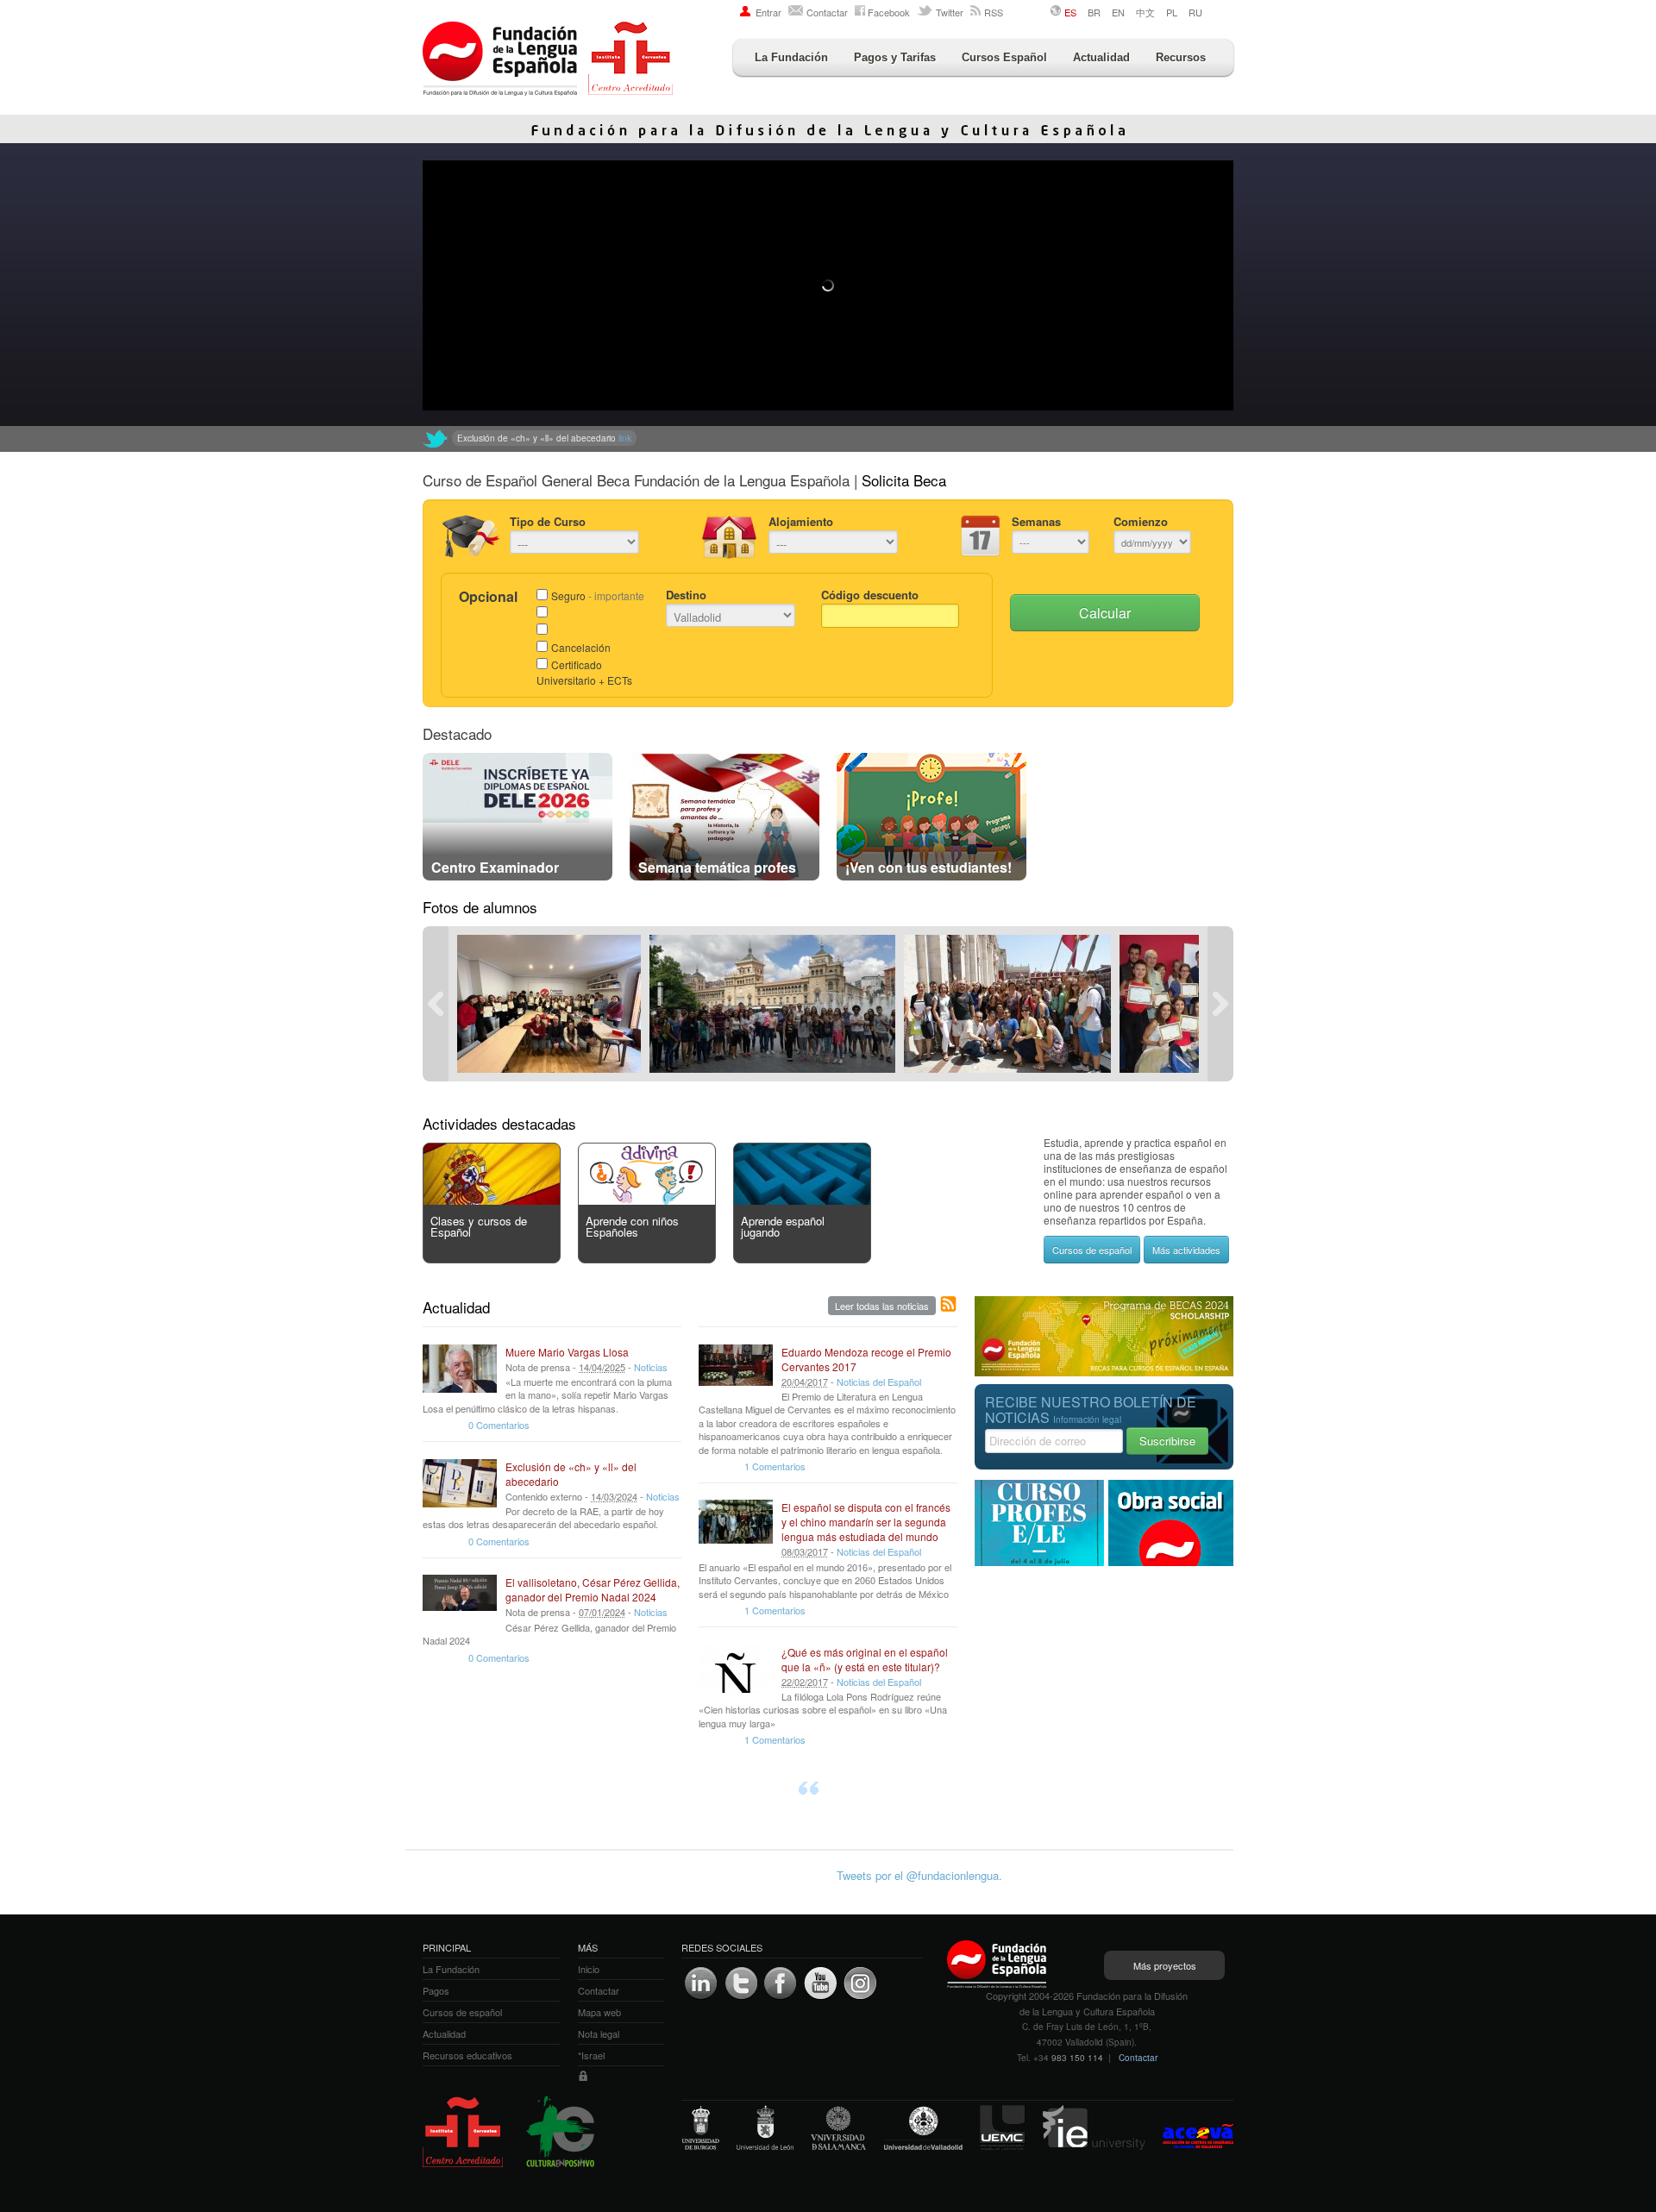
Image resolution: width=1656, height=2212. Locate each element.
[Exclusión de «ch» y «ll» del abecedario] (460, 1483)
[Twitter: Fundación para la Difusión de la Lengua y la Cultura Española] (436, 439)
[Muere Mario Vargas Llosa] (460, 1369)
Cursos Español (1004, 57)
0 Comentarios (499, 1425)
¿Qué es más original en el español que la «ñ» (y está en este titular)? (865, 1659)
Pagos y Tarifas (895, 57)
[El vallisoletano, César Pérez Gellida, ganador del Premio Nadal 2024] (460, 1599)
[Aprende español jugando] (802, 1200)
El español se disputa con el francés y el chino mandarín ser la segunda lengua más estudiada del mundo (866, 1522)
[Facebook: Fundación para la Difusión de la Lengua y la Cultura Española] (781, 1983)
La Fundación (791, 57)
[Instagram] (860, 1983)
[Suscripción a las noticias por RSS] (949, 1305)
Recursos (1181, 57)
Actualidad (1101, 57)
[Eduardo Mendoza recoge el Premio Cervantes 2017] (736, 1369)
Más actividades (1186, 1250)
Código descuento (870, 595)
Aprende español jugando (783, 1226)
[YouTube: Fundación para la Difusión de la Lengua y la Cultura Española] (820, 1983)
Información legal (1087, 1419)
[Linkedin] (701, 1983)
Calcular (1105, 613)
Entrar (768, 12)
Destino (686, 595)
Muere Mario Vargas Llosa (567, 1352)
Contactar (827, 12)
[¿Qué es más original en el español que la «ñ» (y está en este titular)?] (736, 1669)
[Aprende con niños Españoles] (647, 1200)
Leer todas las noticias (882, 1306)
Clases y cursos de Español (479, 1226)
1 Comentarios (775, 1466)
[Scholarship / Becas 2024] (1104, 1372)
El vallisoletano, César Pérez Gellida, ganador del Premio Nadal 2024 (593, 1589)
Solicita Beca (904, 480)
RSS (994, 12)
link (743, 438)
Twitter (950, 12)
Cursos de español (1092, 1250)
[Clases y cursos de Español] (492, 1200)
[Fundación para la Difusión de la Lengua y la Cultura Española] (548, 60)
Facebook (889, 12)
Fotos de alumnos (480, 907)
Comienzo (1141, 521)
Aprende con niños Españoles (632, 1226)
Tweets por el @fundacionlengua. (919, 1875)
